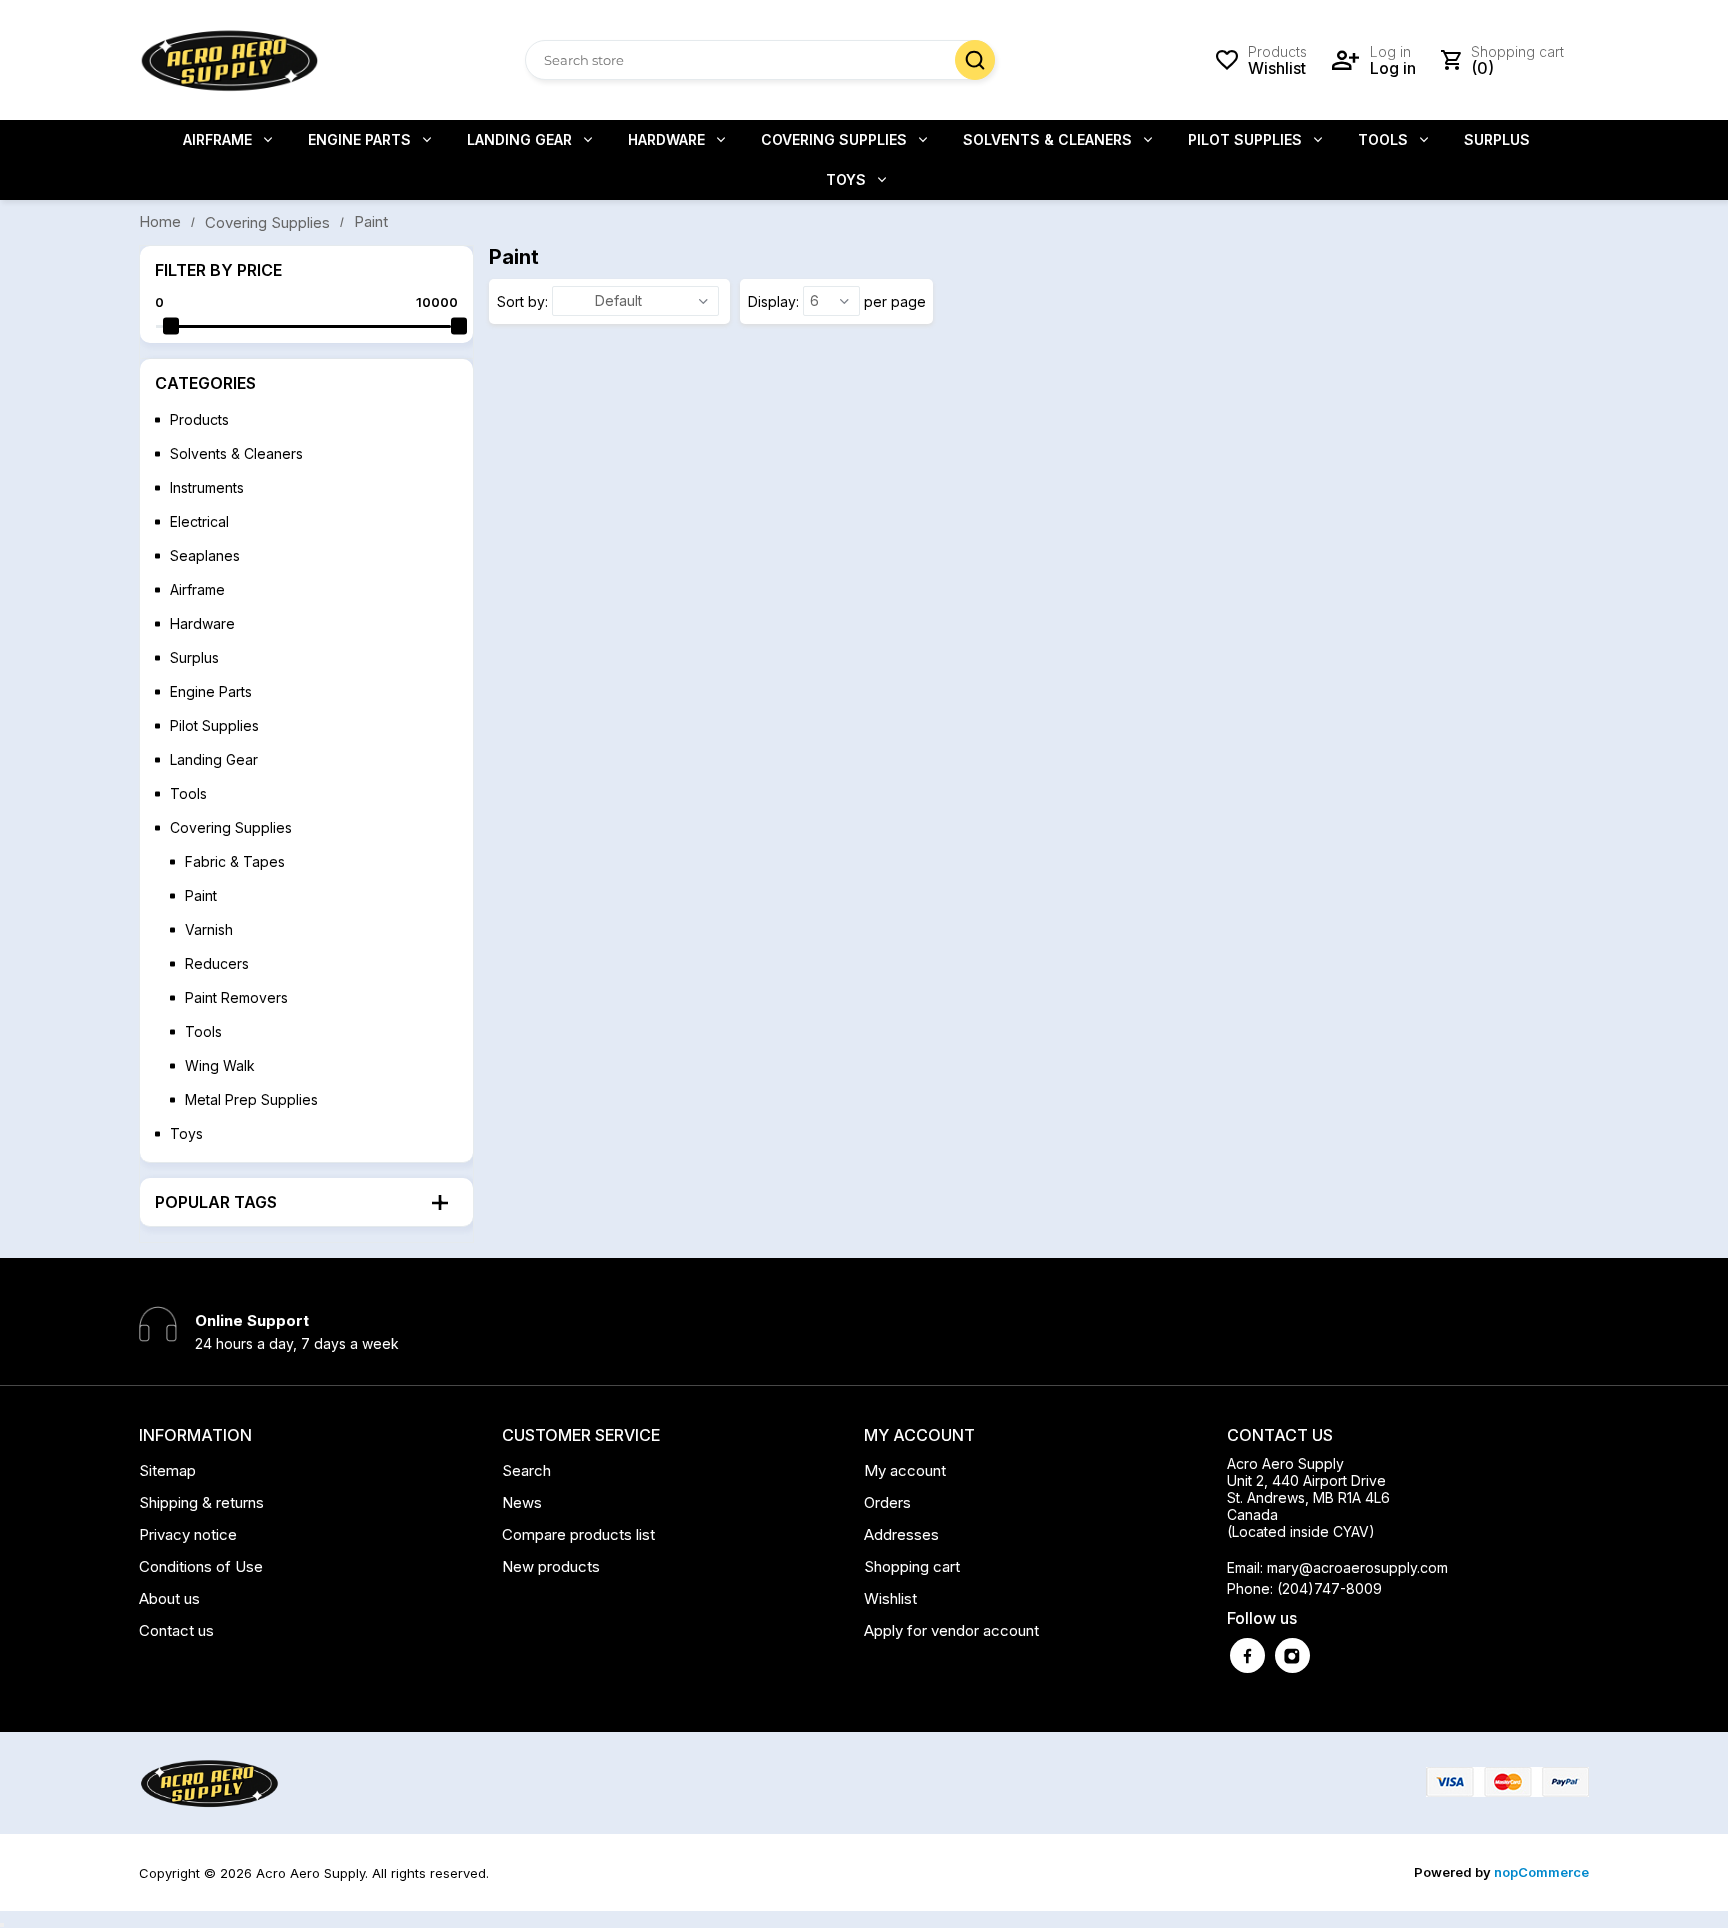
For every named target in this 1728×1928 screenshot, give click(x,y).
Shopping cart (912, 1566)
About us (169, 1598)
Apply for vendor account (951, 1630)
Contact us (176, 1630)
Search (975, 60)
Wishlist (890, 1598)
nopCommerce (1541, 1872)
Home (160, 221)
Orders (887, 1502)
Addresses (901, 1534)
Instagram (1292, 1655)
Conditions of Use (201, 1566)
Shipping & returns (201, 1502)
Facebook (1247, 1655)
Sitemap (167, 1470)
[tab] (306, 1202)
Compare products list (578, 1534)
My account (905, 1470)
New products (551, 1566)
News (522, 1502)
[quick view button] (2, 1925)
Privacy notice (188, 1534)
